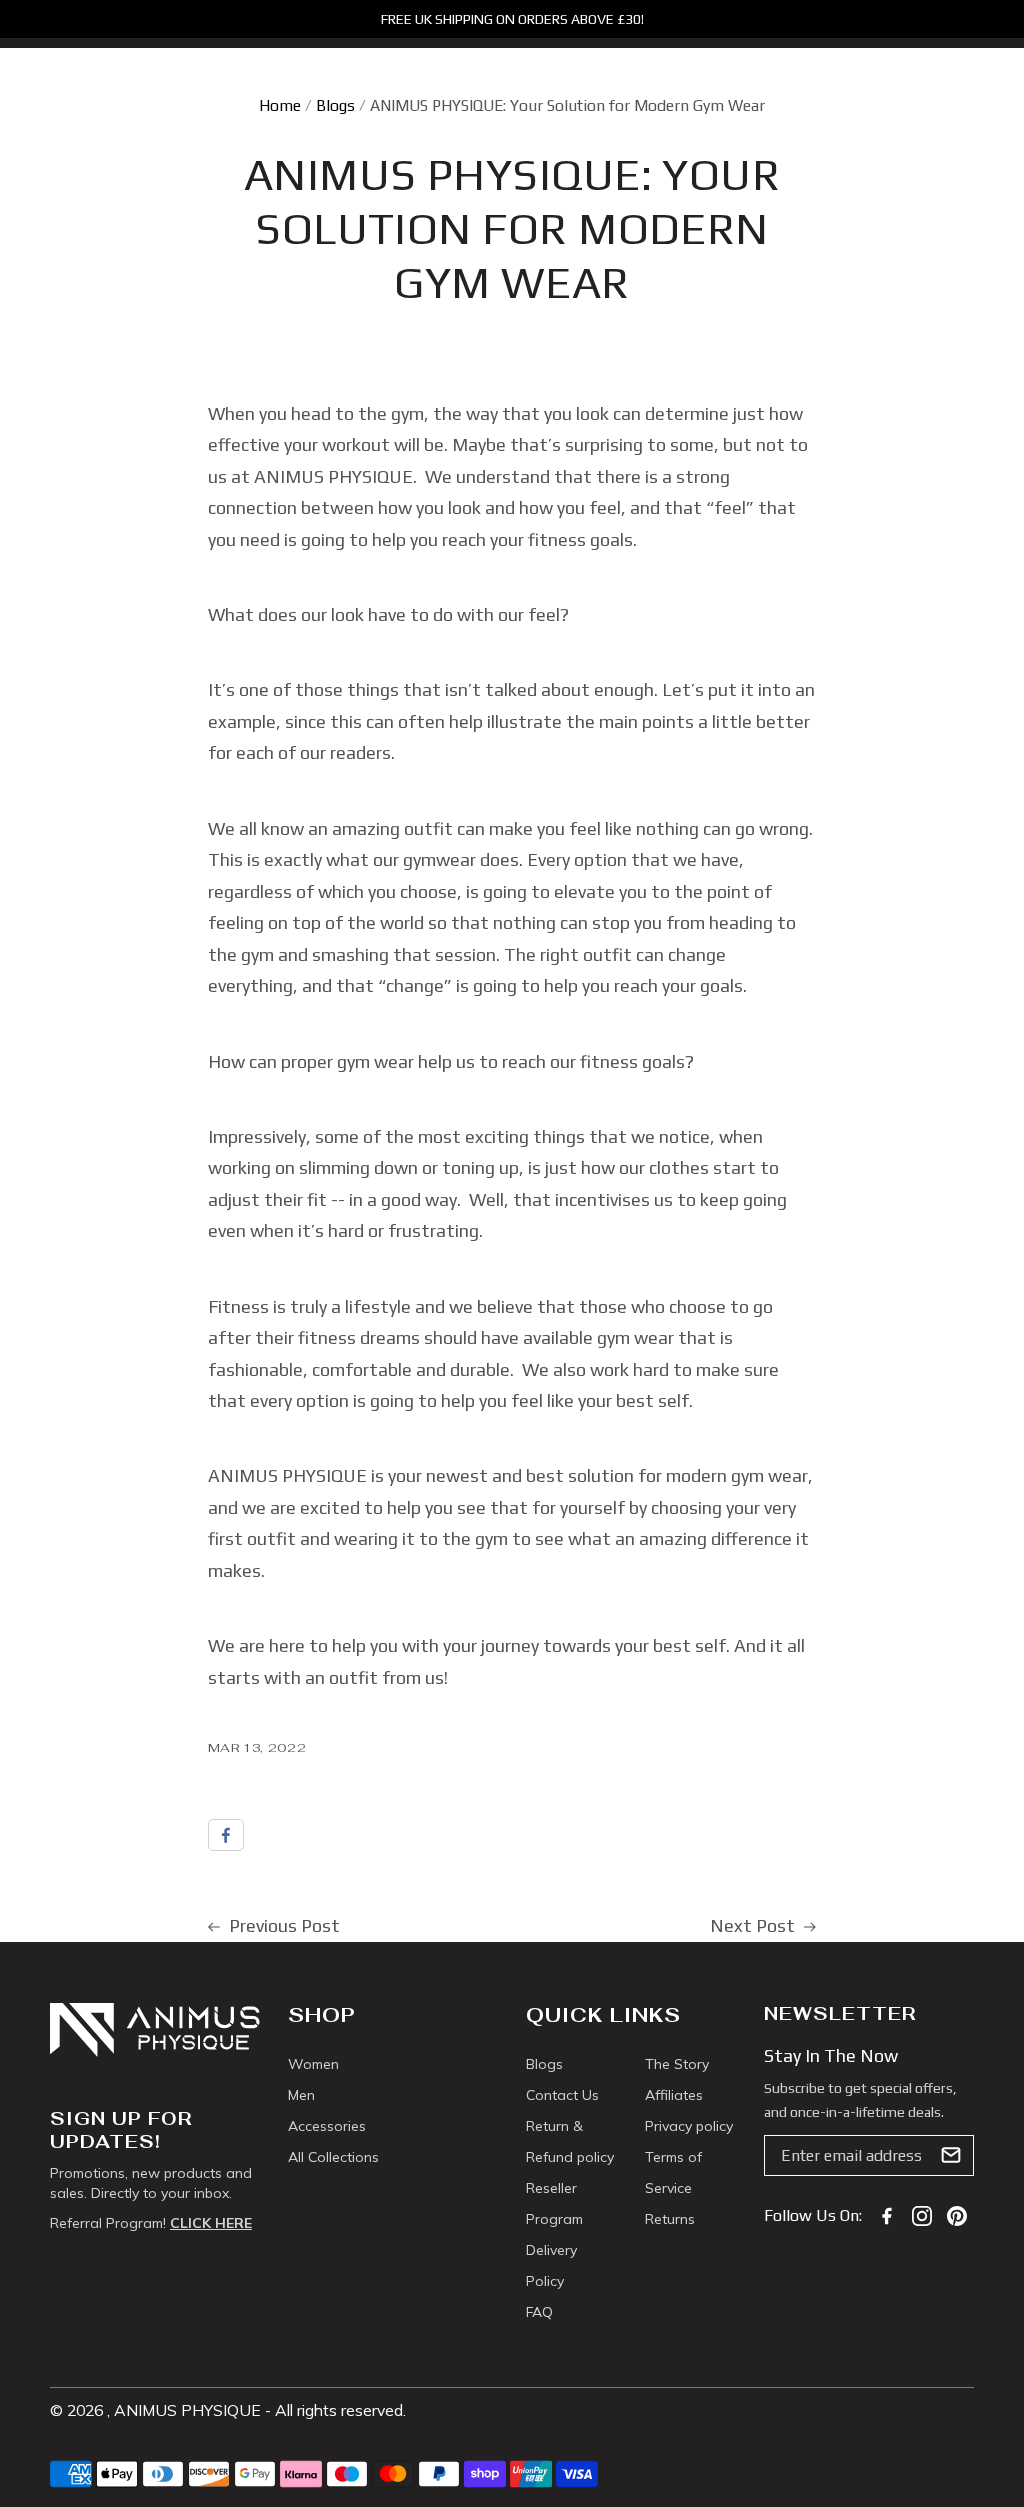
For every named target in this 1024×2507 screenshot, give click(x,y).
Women (313, 2064)
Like (226, 1835)
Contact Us (562, 2095)
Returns (670, 2219)
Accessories (327, 2126)
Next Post (754, 1925)
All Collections (333, 2157)
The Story (677, 2064)
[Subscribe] (951, 2155)
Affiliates (674, 2095)
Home (280, 105)
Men (301, 2095)
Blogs (335, 105)
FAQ (539, 2312)
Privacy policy (689, 2126)
